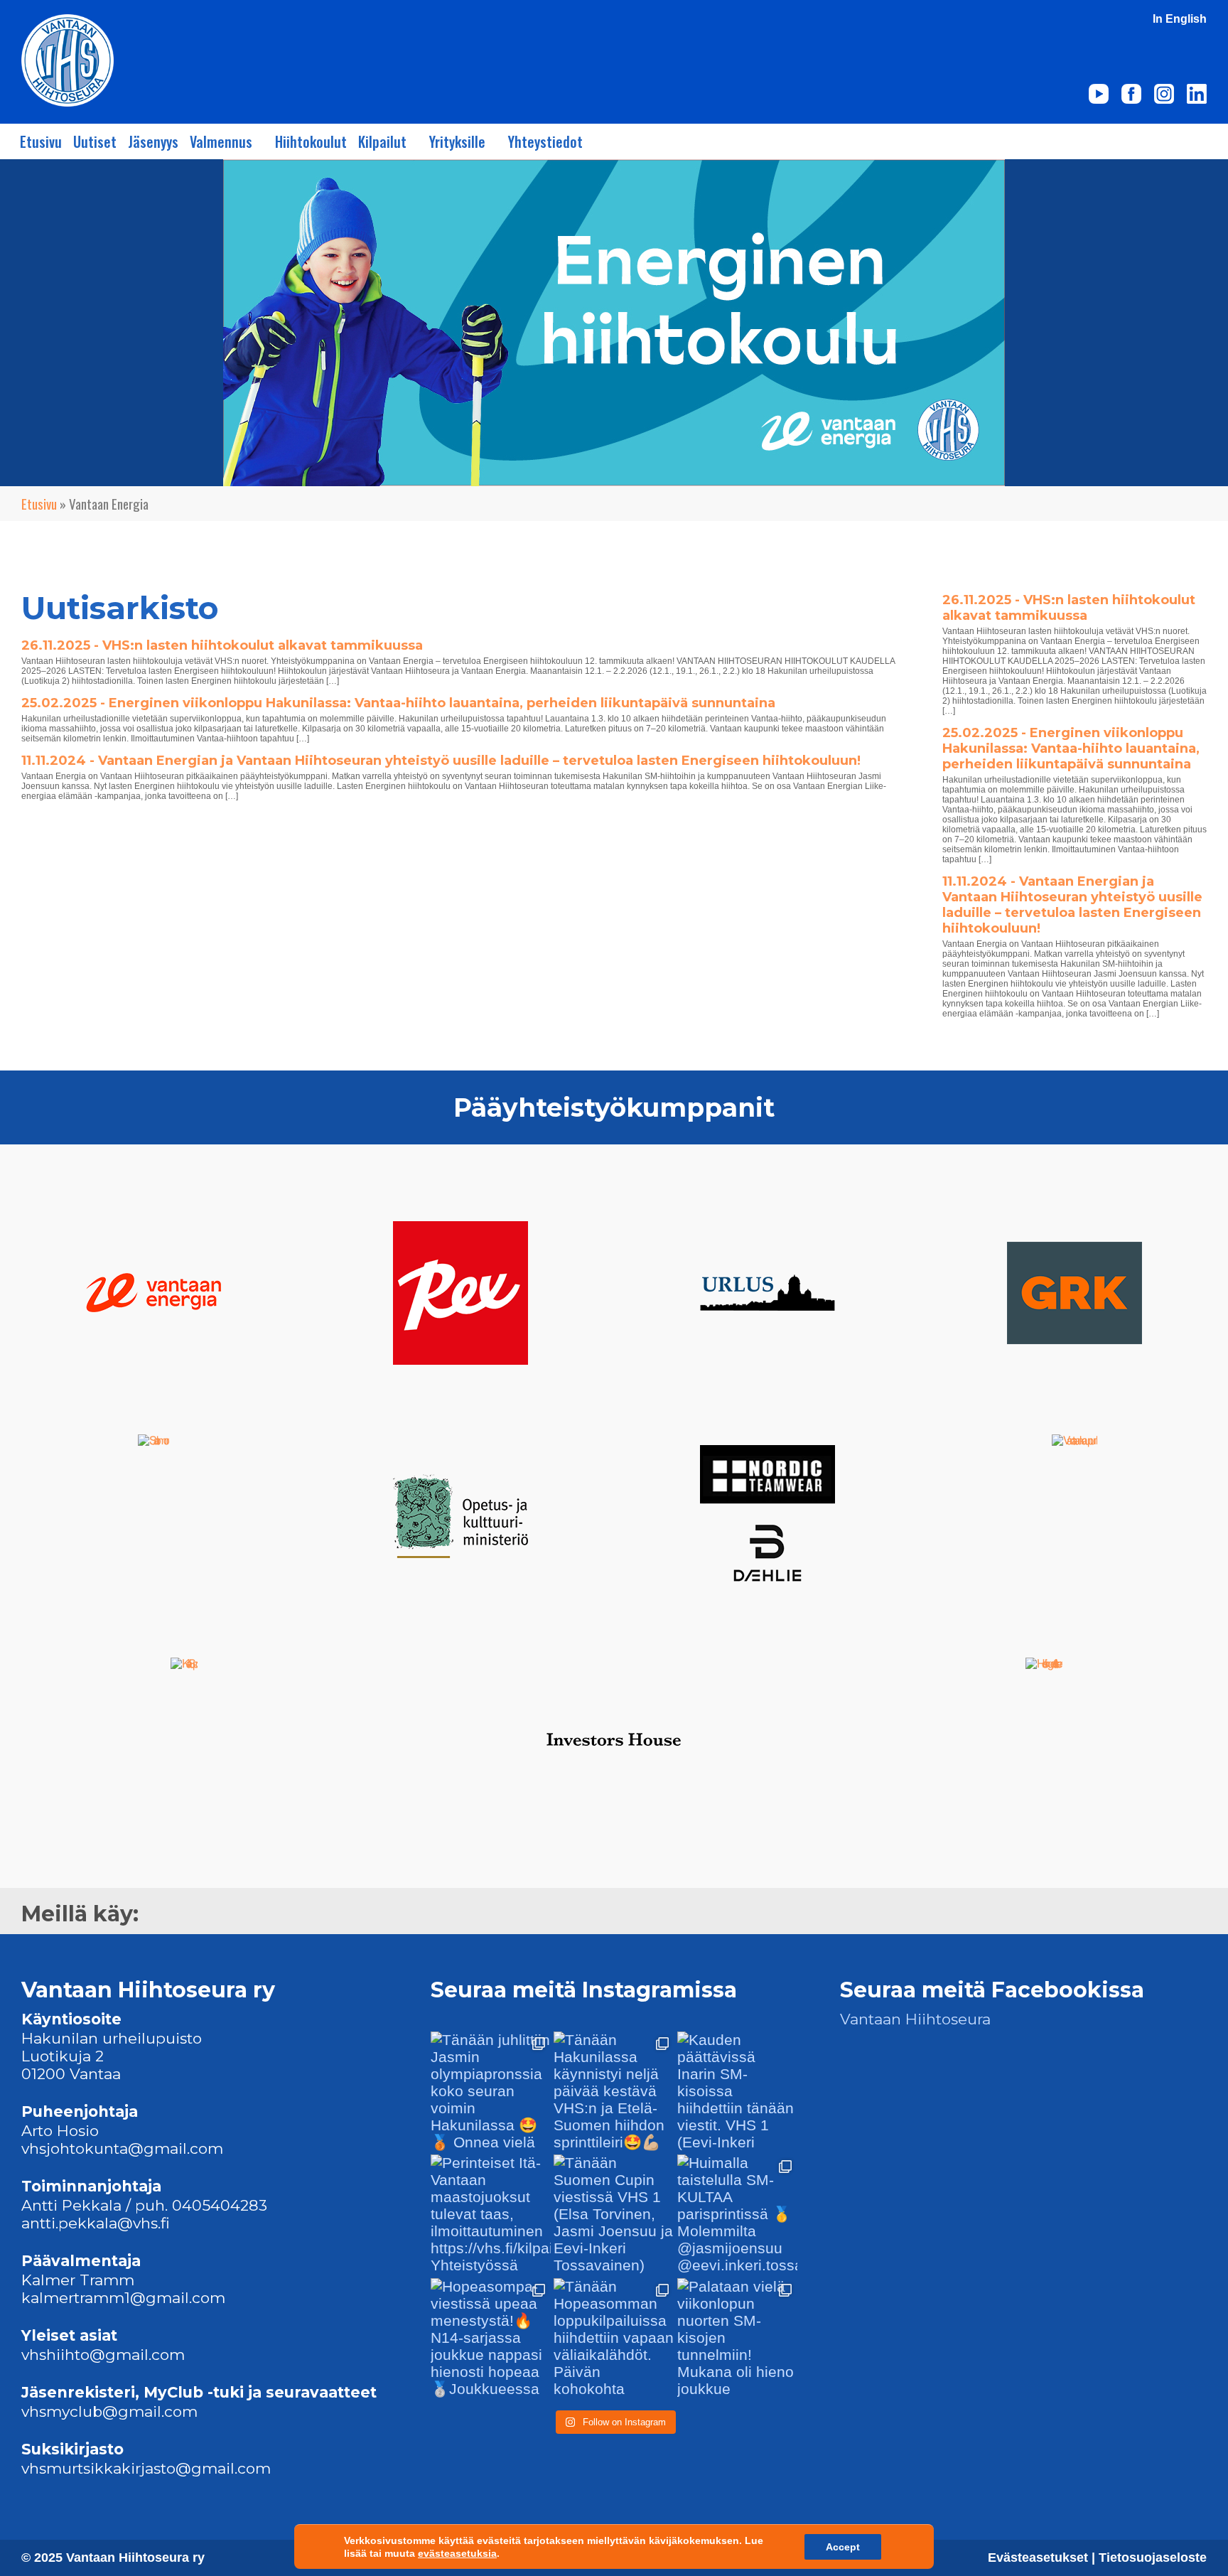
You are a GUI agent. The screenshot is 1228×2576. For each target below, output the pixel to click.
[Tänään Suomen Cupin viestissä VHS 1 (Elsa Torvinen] (614, 2215)
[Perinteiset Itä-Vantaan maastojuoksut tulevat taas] (491, 2215)
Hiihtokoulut (311, 141)
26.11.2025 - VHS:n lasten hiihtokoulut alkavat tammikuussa (222, 645)
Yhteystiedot (545, 141)
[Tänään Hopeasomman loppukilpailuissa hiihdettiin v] (614, 2338)
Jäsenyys (153, 141)
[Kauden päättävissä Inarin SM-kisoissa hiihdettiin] (737, 2092)
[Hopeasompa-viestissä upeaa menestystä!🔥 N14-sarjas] (491, 2338)
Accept (843, 2547)
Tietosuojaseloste (1153, 2558)
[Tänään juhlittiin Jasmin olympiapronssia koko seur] (491, 2092)
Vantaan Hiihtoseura (915, 2019)
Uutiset (95, 141)
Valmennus (221, 141)
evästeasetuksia (457, 2553)
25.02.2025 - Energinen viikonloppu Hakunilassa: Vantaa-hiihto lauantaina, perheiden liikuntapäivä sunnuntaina (398, 703)
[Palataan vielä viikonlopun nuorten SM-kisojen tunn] (737, 2338)
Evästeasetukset (1040, 2558)
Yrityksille (457, 141)
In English (1180, 19)
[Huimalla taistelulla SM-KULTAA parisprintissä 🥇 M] (737, 2215)
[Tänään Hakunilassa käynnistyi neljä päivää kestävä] (614, 2092)
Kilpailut (382, 141)
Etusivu (41, 141)
